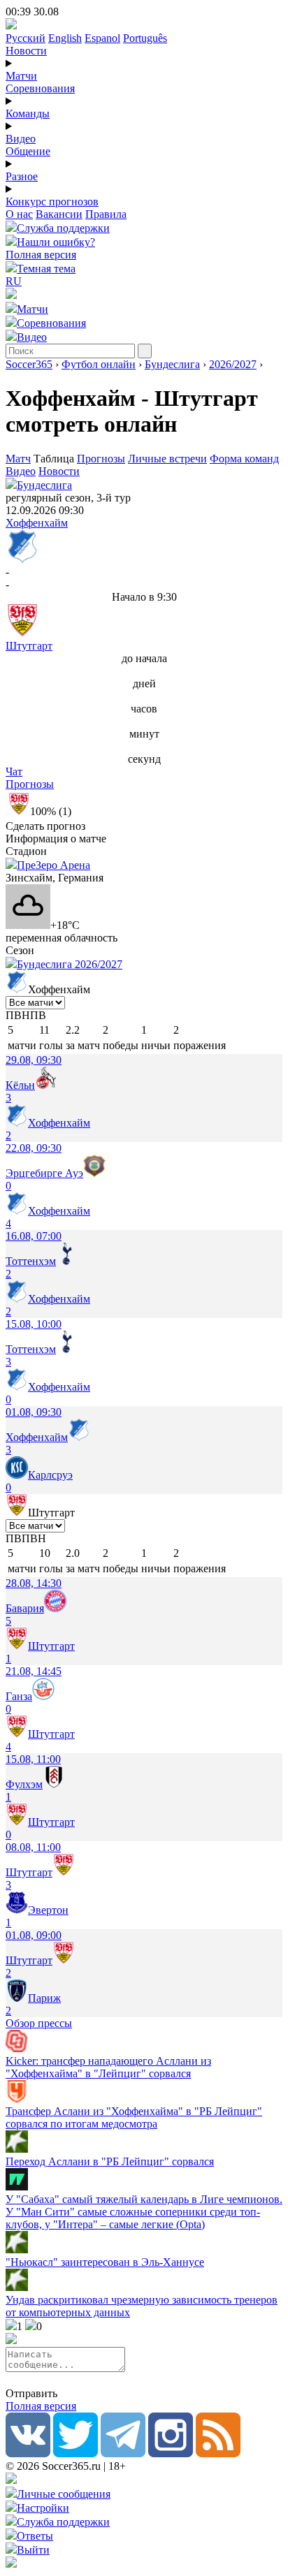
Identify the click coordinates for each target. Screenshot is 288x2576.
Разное (22, 176)
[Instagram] (171, 2453)
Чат (14, 771)
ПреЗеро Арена (53, 865)
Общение (28, 151)
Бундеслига (172, 364)
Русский (26, 38)
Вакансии (59, 214)
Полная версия (41, 255)
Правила (106, 214)
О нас (19, 214)
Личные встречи (167, 459)
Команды (28, 114)
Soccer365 (29, 364)
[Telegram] (123, 2453)
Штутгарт (29, 646)
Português (145, 38)
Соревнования (40, 88)
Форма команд (244, 459)
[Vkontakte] (28, 2453)
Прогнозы (101, 459)
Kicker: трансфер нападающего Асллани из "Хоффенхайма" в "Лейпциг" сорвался (108, 2067)
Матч (18, 459)
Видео (21, 139)
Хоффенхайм (37, 523)
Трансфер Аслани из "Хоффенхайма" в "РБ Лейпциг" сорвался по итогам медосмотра (134, 2117)
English (65, 38)
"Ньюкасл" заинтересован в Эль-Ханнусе (105, 2262)
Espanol (102, 38)
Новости (26, 51)
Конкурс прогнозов (52, 202)
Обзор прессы (39, 2023)
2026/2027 (233, 364)
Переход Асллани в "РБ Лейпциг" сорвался (110, 2161)
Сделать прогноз (45, 826)
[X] (75, 2453)
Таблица (55, 459)
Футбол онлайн (99, 364)
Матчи (21, 76)
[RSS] (218, 2453)
